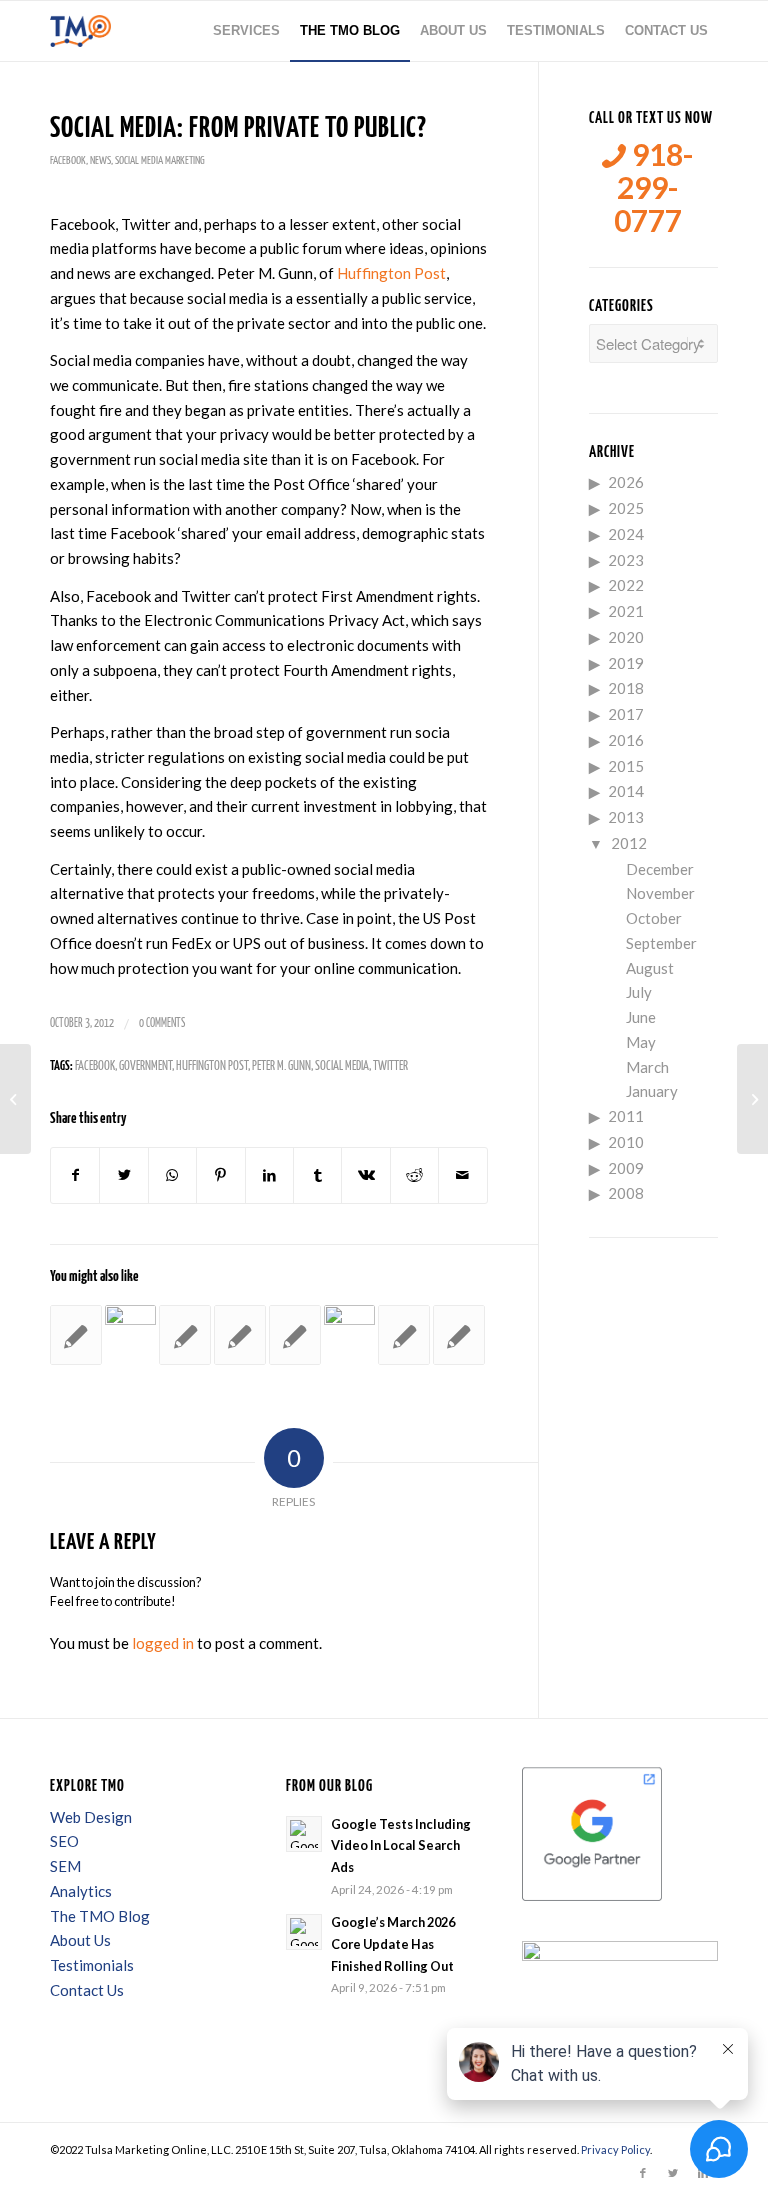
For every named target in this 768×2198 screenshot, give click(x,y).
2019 (626, 663)
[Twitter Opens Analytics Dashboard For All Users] (459, 1335)
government (145, 1066)
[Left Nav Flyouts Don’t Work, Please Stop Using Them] (76, 1335)
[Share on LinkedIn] (269, 1175)
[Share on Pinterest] (220, 1175)
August (650, 968)
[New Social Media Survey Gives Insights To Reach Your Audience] (131, 1331)
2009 (626, 1168)
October (654, 918)
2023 (626, 560)
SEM (65, 1866)
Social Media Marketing (160, 160)
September (661, 943)
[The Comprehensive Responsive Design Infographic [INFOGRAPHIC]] (15, 1099)
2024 (626, 534)
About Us (80, 1940)
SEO (64, 1841)
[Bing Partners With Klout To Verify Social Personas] (240, 1335)
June (641, 1017)
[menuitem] (246, 31)
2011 (626, 1116)
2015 (626, 766)
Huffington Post (391, 273)
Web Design (91, 1817)
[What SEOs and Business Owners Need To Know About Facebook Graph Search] (185, 1335)
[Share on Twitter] (123, 1175)
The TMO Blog (100, 1916)
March (647, 1067)
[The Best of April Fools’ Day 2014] (404, 1335)
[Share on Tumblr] (317, 1175)
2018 (626, 688)
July (639, 992)
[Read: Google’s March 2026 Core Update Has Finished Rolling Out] (304, 1932)
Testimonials (92, 1965)
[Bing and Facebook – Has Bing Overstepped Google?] (295, 1335)
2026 (626, 482)
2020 (626, 637)
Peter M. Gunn (281, 1066)
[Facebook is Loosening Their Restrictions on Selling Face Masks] (350, 1331)
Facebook (68, 160)
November (660, 893)
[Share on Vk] (365, 1175)
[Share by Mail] (463, 1175)
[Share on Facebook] (75, 1175)
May (641, 1042)
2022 (626, 585)
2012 (629, 843)
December (660, 869)
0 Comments (162, 1023)
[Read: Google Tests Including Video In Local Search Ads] (304, 1834)
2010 (626, 1142)
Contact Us (87, 1990)
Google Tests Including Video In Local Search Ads (401, 1845)
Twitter (390, 1066)
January (652, 1091)
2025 (626, 508)
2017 (626, 714)
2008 (626, 1193)
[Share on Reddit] (414, 1175)
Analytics (81, 1891)
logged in (163, 1643)
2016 (626, 740)
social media (342, 1066)
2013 (626, 817)
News (100, 160)
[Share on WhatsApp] (172, 1175)
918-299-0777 (654, 187)
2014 (626, 791)
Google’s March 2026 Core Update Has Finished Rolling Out (393, 1943)
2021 (626, 611)
